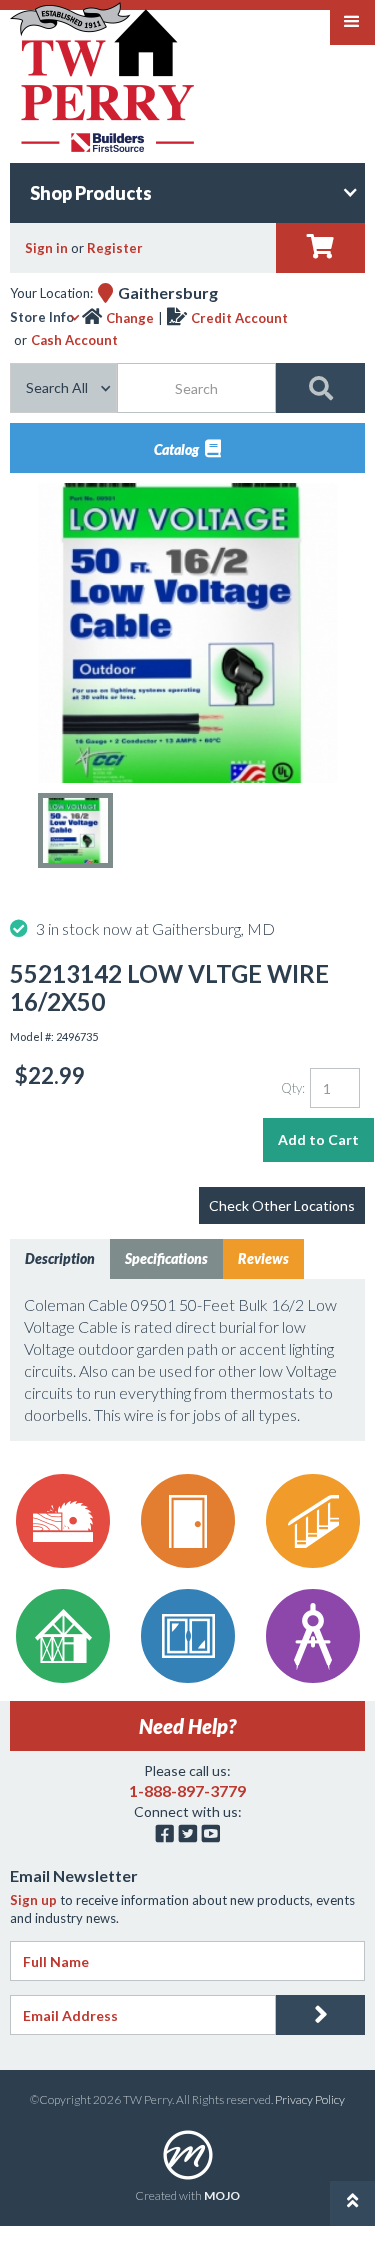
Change (130, 318)
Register (115, 248)
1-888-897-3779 (187, 1790)
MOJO (222, 2195)
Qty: (293, 1088)
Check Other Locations (282, 1205)
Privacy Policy (310, 2099)
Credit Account (239, 318)
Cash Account (74, 340)
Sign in (46, 248)
